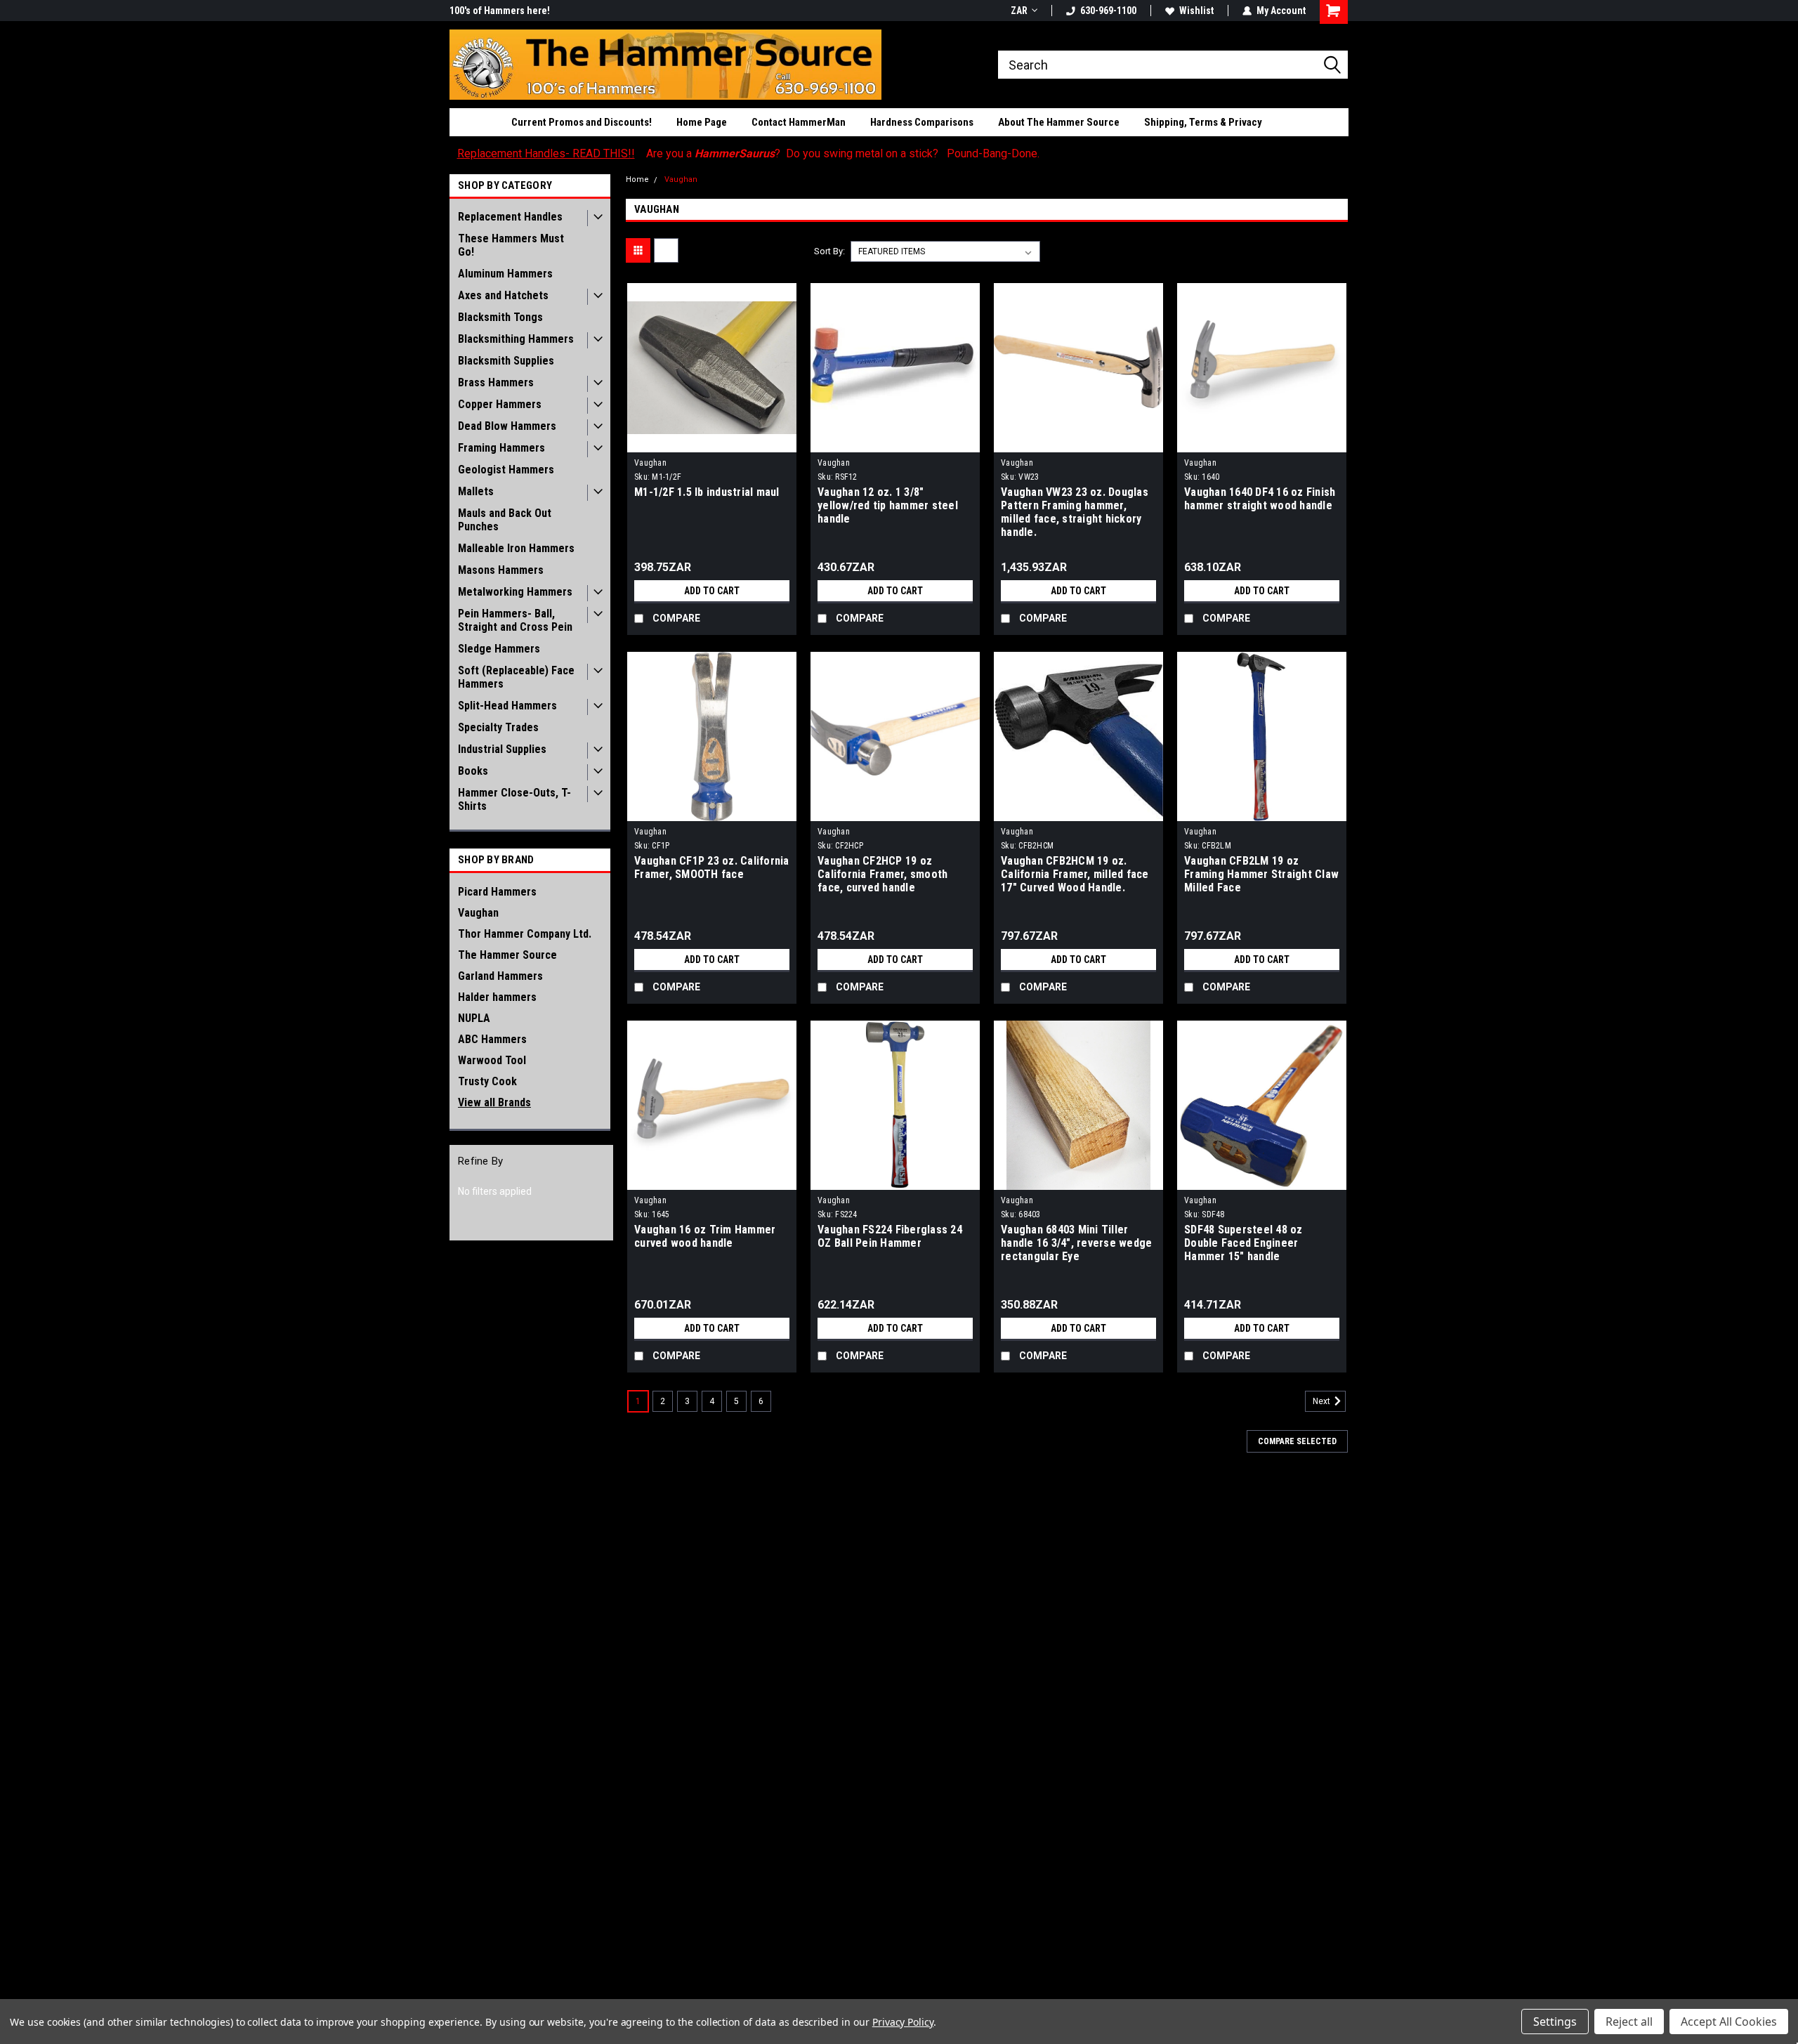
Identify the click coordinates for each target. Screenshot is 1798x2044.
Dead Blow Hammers (507, 426)
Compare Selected (1297, 1441)
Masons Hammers (501, 570)
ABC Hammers (492, 1039)
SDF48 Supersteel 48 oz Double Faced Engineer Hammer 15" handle (1243, 1243)
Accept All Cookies (1729, 2022)
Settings (1555, 2022)
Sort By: (829, 251)
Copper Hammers (500, 404)
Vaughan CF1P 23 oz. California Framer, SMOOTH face (712, 867)
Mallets (476, 491)
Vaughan (478, 913)
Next (1323, 1401)
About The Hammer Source (1059, 122)
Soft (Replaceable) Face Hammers (516, 677)
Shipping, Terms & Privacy (1203, 122)
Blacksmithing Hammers (516, 339)
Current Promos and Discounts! (582, 122)
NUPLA (474, 1018)
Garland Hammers (500, 976)
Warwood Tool (492, 1060)
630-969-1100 (1108, 11)
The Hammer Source (507, 955)
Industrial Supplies (502, 749)
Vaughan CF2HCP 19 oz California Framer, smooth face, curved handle (882, 874)
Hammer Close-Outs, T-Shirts (514, 799)
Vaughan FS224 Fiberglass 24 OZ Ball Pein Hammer (890, 1236)
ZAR (1019, 11)
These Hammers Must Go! (511, 245)
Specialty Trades (498, 727)
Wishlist (1196, 11)
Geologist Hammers (506, 470)
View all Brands (494, 1102)
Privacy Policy (903, 2022)
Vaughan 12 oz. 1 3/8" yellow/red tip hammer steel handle (888, 505)
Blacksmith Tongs (500, 317)
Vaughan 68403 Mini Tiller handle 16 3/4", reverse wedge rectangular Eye (1076, 1243)
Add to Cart (712, 591)
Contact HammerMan (799, 122)
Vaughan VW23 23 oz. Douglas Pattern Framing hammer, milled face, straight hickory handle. (1075, 512)
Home (637, 179)
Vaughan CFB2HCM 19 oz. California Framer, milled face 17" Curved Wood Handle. (1075, 874)
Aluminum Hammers (505, 274)
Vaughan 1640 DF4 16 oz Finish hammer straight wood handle (1260, 499)
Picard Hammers (497, 892)
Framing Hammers (501, 448)
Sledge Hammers (499, 649)
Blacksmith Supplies (506, 361)
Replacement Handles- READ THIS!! (546, 153)
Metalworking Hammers (515, 592)
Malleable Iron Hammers (516, 548)
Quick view (712, 442)
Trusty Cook (487, 1081)
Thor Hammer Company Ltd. (525, 934)
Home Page (702, 122)
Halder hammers (497, 997)
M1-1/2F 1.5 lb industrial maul (707, 492)
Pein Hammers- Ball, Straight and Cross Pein (515, 620)
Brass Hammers (496, 382)
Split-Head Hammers (507, 706)
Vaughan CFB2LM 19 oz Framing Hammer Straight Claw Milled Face (1261, 874)
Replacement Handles (510, 217)
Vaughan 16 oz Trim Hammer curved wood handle (705, 1236)
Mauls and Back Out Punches (505, 520)
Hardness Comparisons (922, 122)
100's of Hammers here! (500, 11)
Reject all (1629, 2022)
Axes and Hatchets (503, 295)
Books (473, 771)
